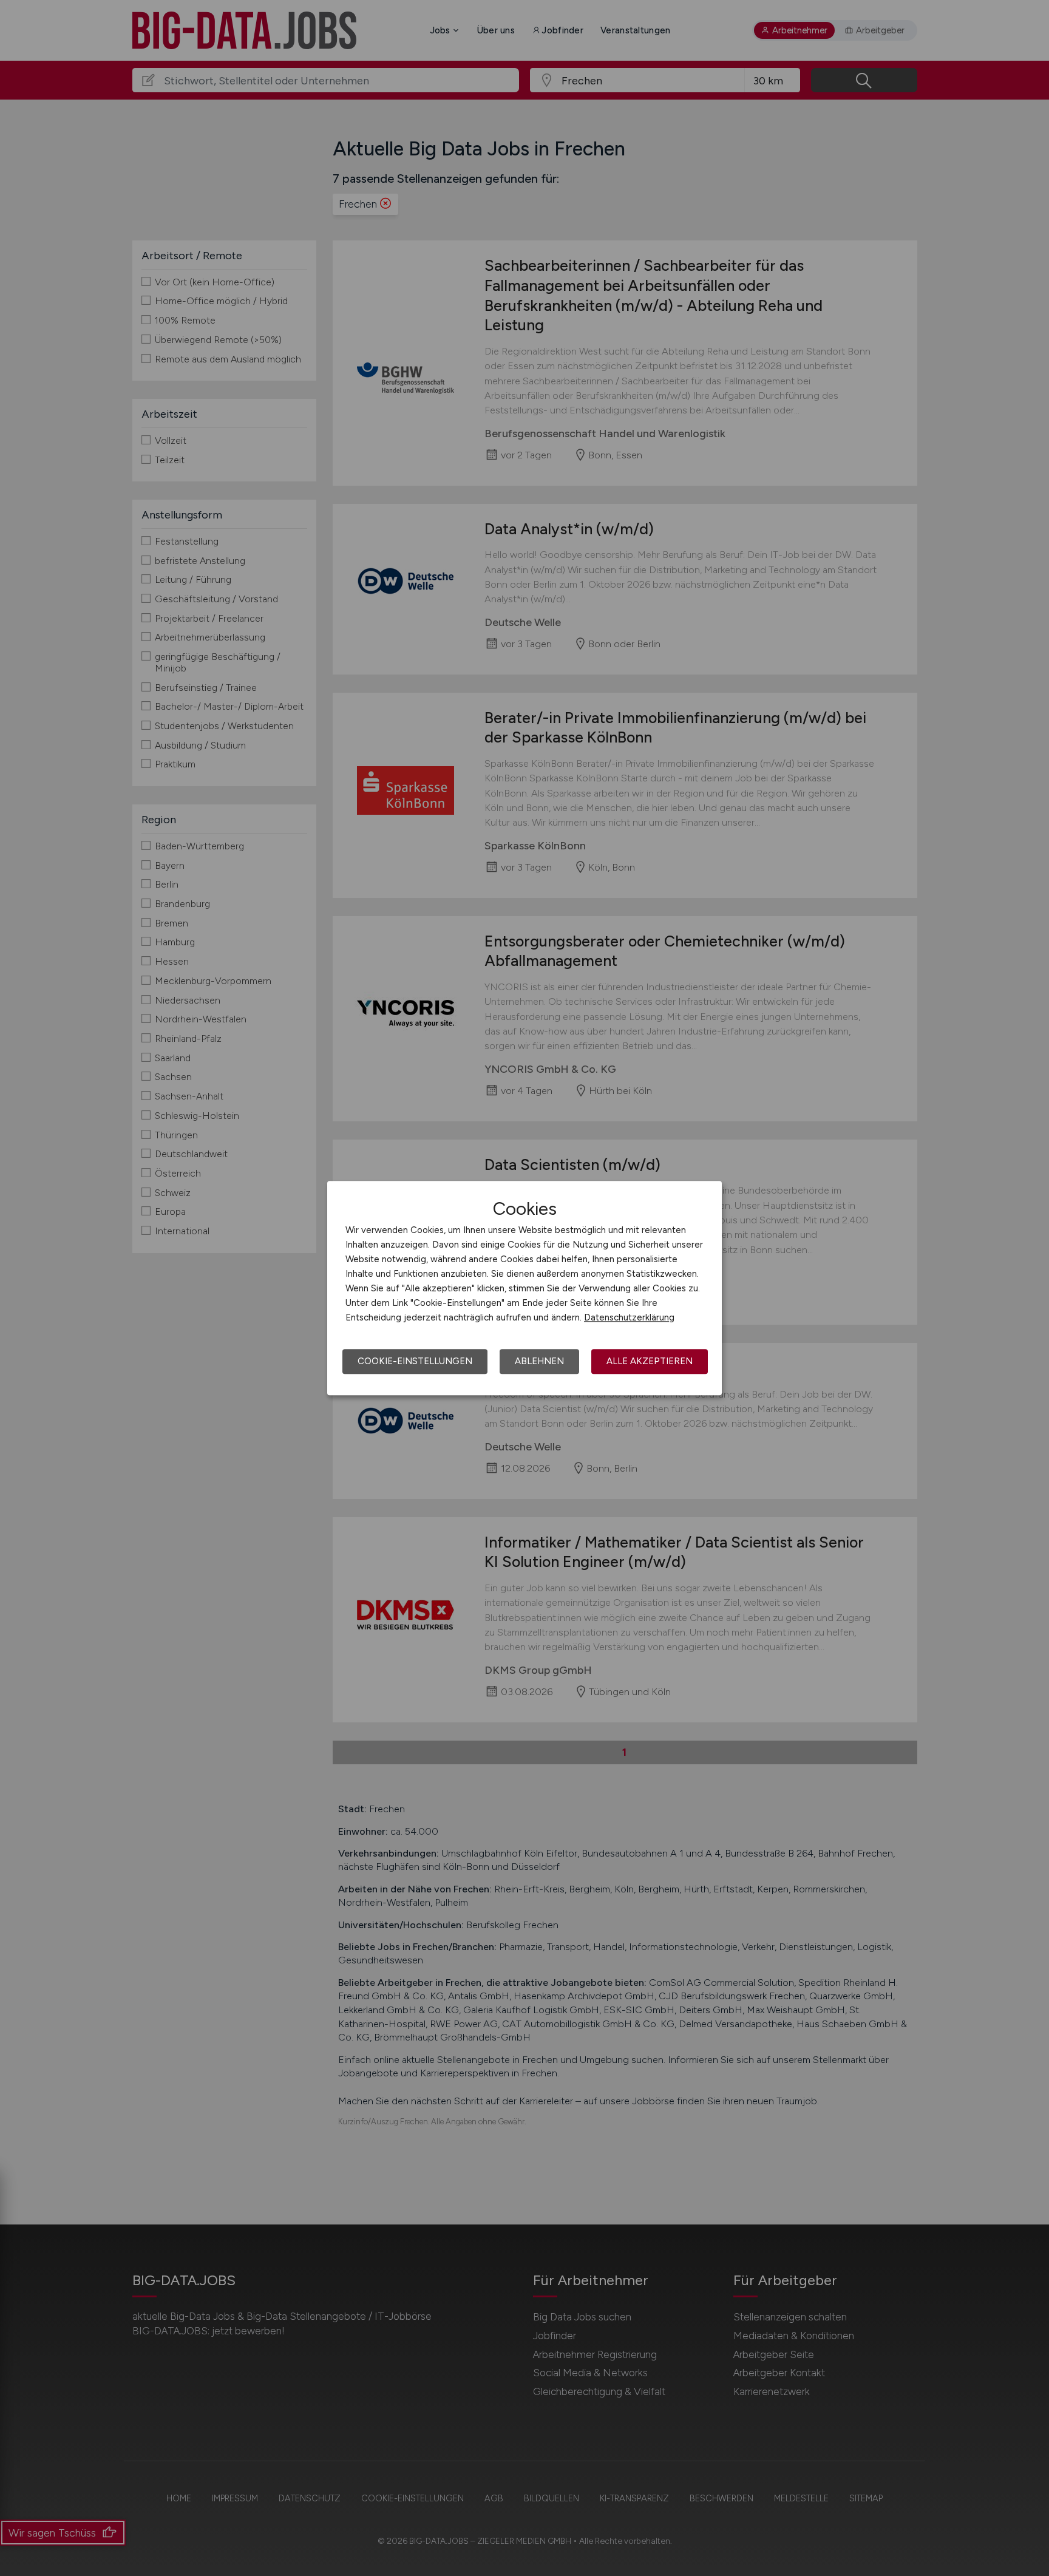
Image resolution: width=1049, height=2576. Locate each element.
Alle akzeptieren (650, 1361)
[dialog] (524, 1288)
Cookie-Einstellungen (415, 1361)
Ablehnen (539, 1361)
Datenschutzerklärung (629, 1317)
